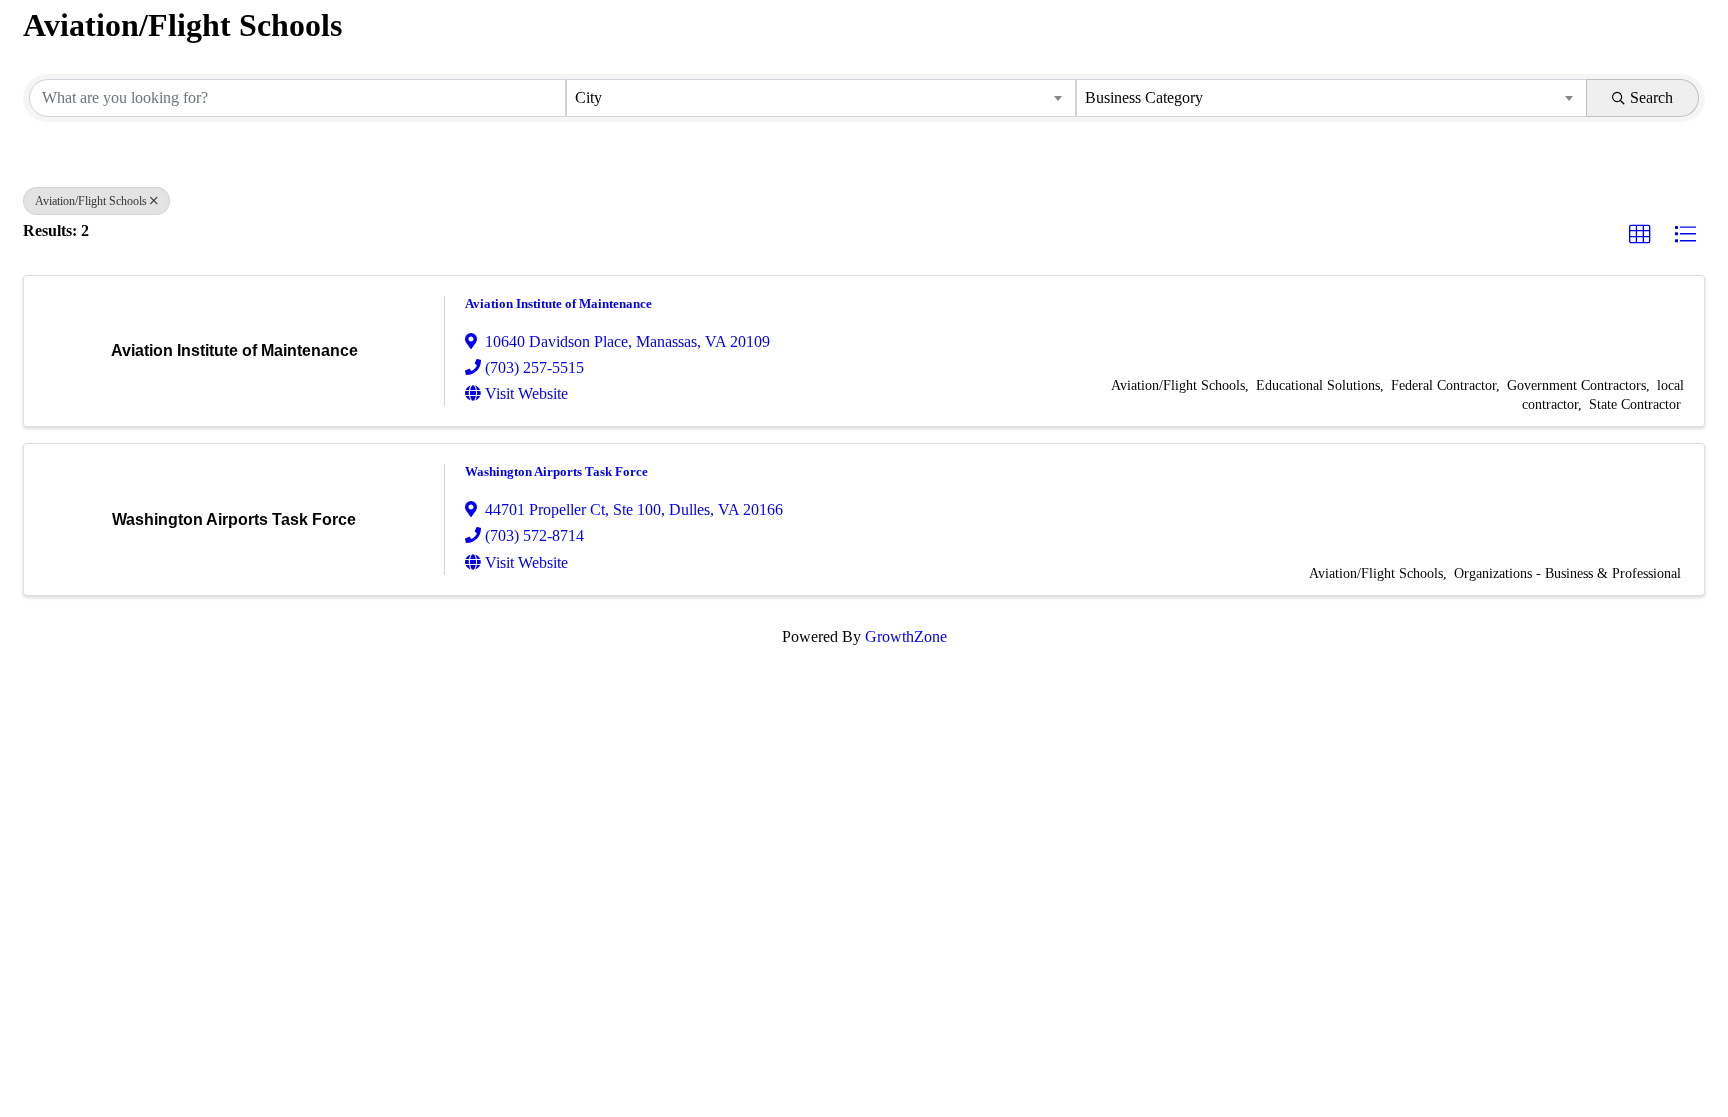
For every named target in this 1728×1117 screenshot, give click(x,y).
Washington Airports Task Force (556, 471)
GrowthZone (906, 636)
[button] (1640, 235)
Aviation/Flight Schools (91, 201)
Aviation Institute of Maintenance (558, 303)
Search (1651, 97)
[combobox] (821, 98)
